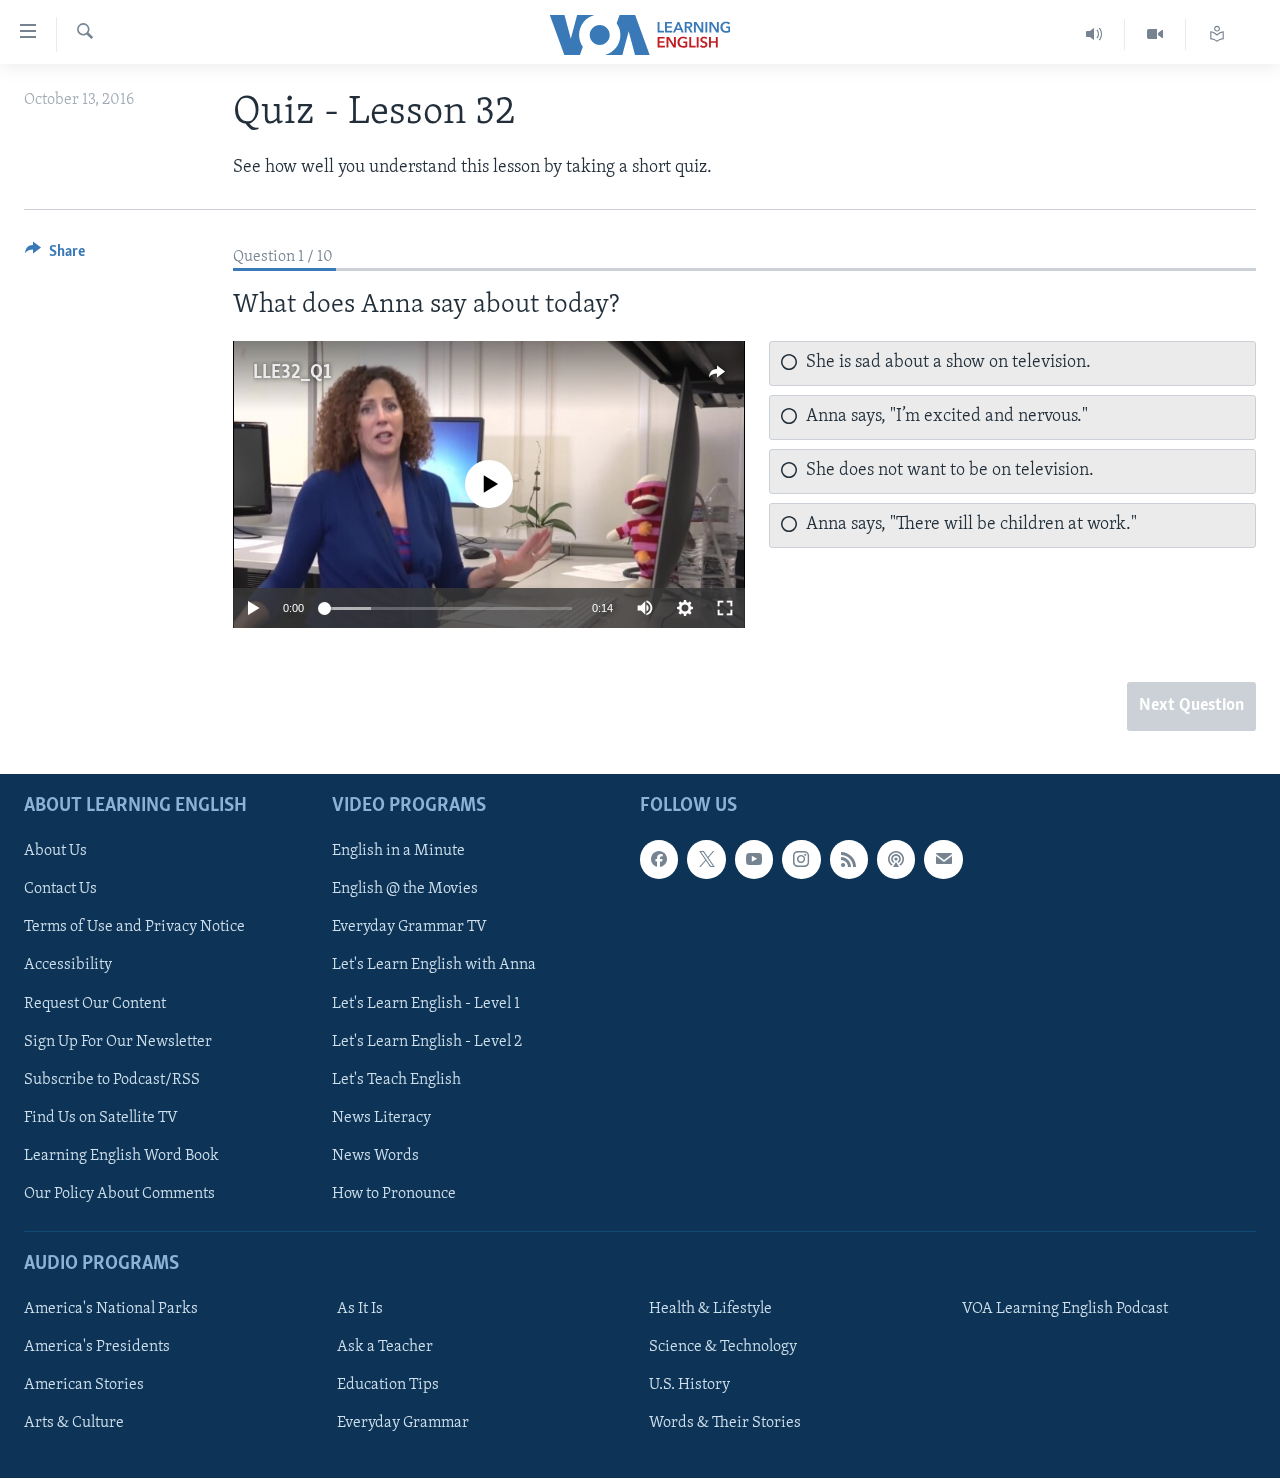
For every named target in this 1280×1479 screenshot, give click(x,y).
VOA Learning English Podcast (1065, 1310)
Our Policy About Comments (119, 1194)
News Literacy (381, 1118)
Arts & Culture (74, 1424)
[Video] (1155, 34)
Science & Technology (723, 1348)
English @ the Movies (405, 890)
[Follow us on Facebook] (659, 860)
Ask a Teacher (385, 1348)
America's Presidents (97, 1348)
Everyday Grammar (403, 1424)
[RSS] (849, 860)
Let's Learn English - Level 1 (426, 1004)
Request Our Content (95, 1004)
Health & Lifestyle (710, 1310)
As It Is (360, 1310)
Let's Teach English (396, 1080)
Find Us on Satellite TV (101, 1118)
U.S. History (689, 1386)
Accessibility (68, 966)
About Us (55, 852)
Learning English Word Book (121, 1156)
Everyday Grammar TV (409, 928)
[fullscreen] (725, 608)
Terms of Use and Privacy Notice (134, 928)
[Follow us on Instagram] (801, 860)
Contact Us (60, 890)
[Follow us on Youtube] (754, 860)
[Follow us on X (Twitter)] (706, 860)
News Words (375, 1156)
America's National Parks (111, 1310)
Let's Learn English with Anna (434, 966)
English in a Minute (398, 852)
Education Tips (388, 1386)
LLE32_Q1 (292, 373)
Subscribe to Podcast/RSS (112, 1080)
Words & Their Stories (725, 1424)
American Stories (84, 1386)
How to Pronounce (394, 1194)
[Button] (55, 256)
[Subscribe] (943, 860)
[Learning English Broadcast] (1094, 34)
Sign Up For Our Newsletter (118, 1042)
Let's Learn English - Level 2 (427, 1042)
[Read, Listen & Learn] (1217, 34)
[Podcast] (896, 860)
